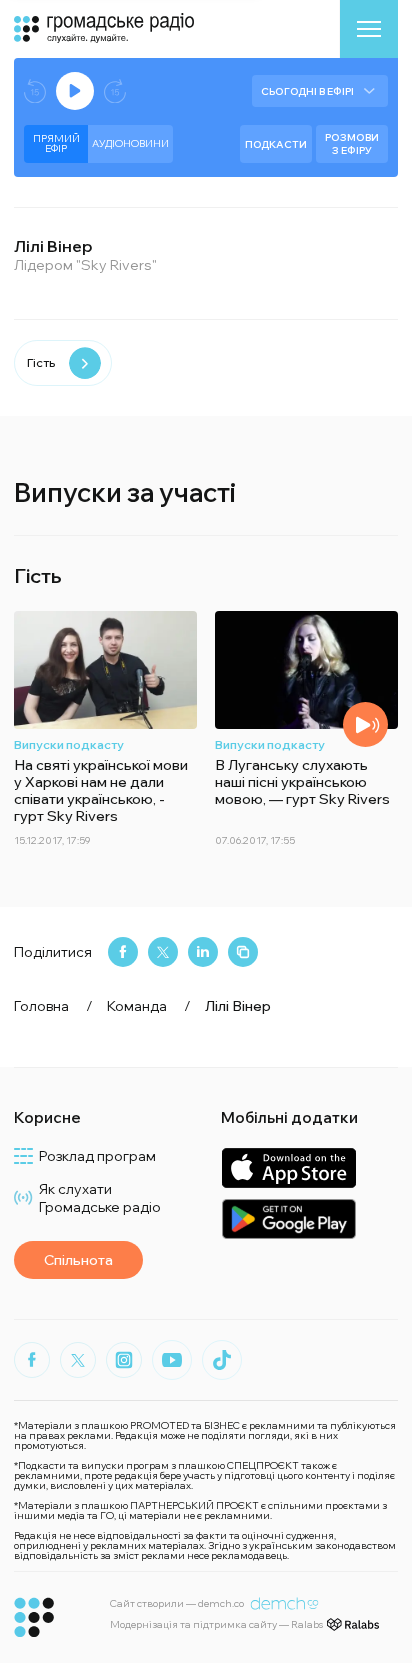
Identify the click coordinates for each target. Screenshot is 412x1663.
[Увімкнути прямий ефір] (75, 91)
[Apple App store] (288, 1167)
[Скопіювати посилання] (243, 952)
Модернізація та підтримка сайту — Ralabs (216, 1624)
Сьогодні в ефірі (307, 91)
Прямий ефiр (56, 143)
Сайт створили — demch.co (177, 1603)
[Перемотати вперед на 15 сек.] (115, 91)
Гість (41, 362)
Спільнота (78, 1260)
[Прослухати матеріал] (365, 724)
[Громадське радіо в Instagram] (124, 1360)
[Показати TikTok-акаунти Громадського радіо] (222, 1360)
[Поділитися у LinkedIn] (203, 952)
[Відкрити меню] (369, 29)
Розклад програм (97, 1156)
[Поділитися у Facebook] (123, 952)
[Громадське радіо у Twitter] (78, 1360)
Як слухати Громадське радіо (100, 1198)
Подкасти (276, 144)
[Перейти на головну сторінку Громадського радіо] (34, 1617)
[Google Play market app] (288, 1218)
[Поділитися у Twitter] (163, 952)
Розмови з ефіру (352, 144)
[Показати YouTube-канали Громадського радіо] (172, 1360)
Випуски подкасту (69, 744)
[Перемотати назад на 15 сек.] (35, 91)
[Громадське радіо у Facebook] (32, 1360)
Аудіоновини (130, 143)
